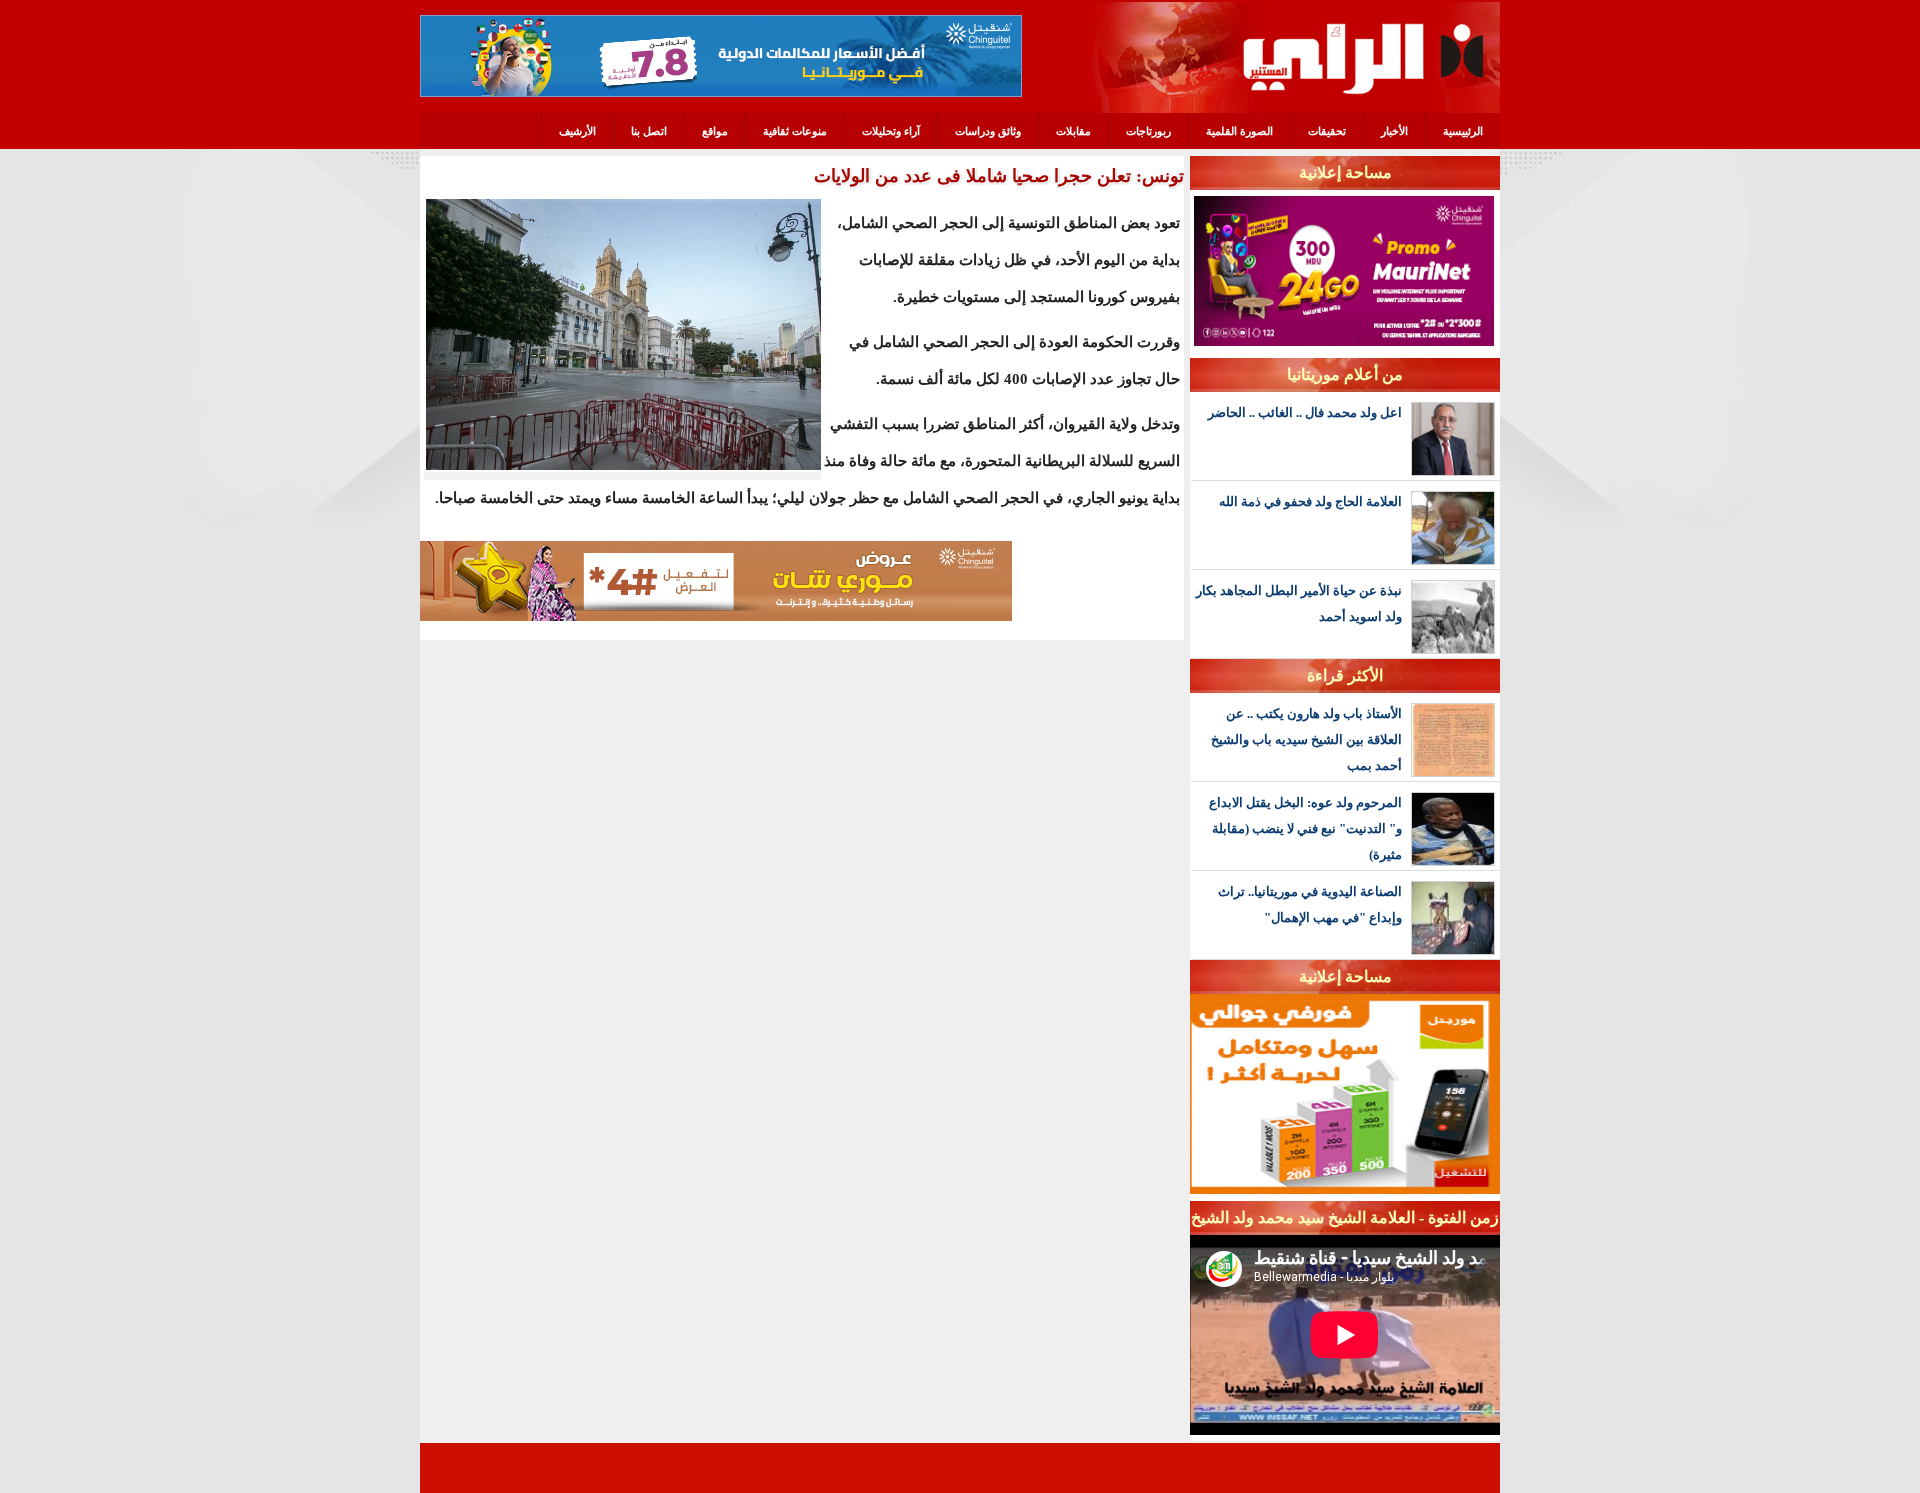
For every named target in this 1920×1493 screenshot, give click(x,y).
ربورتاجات (1148, 131)
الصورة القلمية (1239, 131)
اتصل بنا (649, 131)
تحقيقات (1327, 131)
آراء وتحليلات (891, 131)
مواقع (715, 131)
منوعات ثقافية (795, 131)
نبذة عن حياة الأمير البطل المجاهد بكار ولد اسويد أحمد (1299, 603)
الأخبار (1394, 131)
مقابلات (1073, 131)
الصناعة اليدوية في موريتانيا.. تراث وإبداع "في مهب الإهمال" (1310, 904)
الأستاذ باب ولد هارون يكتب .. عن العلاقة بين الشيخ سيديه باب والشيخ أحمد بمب (1306, 739)
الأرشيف (577, 131)
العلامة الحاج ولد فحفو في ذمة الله (1310, 501)
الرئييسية (1463, 131)
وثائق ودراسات (988, 131)
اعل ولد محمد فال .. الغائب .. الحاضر (1305, 412)
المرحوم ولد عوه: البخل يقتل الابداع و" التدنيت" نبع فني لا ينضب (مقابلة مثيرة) (1305, 828)
